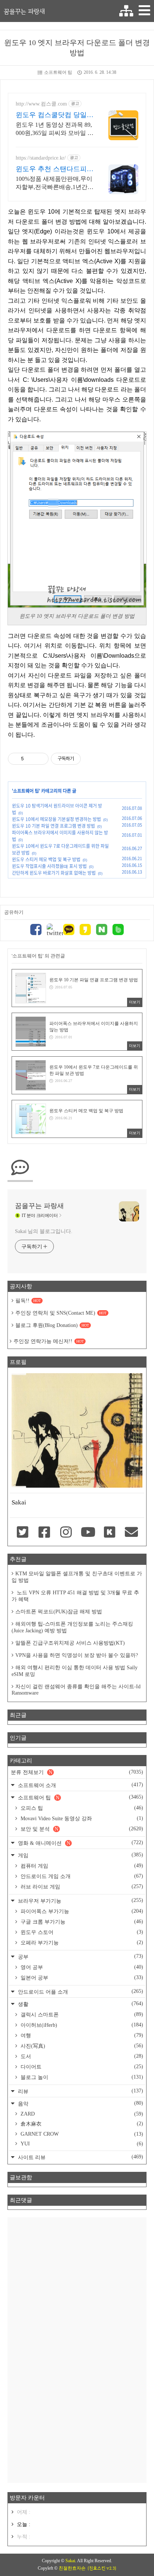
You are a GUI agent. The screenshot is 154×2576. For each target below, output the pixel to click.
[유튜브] (88, 1533)
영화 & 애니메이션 (80, 1843)
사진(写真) (81, 2046)
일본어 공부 (81, 1978)
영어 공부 (81, 1967)
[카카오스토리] (85, 930)
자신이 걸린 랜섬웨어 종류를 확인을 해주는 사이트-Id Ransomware (76, 1690)
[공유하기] (31, 759)
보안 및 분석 (81, 1829)
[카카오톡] (69, 930)
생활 (80, 2004)
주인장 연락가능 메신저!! (49, 1341)
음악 (80, 2103)
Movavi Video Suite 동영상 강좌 (81, 1818)
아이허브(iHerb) (81, 2025)
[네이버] (102, 930)
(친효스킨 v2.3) (102, 2568)
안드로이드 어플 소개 (80, 1992)
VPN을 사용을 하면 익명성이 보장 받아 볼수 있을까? (77, 1655)
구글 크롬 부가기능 (81, 1922)
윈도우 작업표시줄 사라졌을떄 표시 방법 (49, 866)
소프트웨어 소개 (80, 1785)
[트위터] (52, 930)
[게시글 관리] (40, 759)
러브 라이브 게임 (81, 1887)
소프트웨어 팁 (58, 72)
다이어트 (81, 2067)
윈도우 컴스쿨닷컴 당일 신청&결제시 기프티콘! (51, 115)
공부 (80, 1957)
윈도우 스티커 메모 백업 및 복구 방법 (46, 859)
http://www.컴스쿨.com (41, 104)
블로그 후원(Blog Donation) (52, 1325)
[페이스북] (36, 930)
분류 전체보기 (77, 1772)
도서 (81, 2056)
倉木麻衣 (81, 2124)
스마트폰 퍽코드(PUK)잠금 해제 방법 (59, 1612)
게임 (80, 1855)
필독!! (28, 1301)
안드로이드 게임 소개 (81, 1876)
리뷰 (80, 2091)
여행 (81, 2035)
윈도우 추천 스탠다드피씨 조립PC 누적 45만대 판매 (55, 169)
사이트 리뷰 (80, 2157)
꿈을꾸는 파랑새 (24, 11)
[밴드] (118, 930)
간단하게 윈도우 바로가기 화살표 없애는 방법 (54, 873)
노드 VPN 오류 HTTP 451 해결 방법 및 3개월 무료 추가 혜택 (75, 1596)
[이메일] (132, 1533)
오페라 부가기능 (81, 1943)
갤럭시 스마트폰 (81, 2014)
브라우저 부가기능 (80, 1901)
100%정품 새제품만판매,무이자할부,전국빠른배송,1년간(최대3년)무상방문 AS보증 (54, 183)
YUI (81, 2144)
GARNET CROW (81, 2134)
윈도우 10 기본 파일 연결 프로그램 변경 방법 (53, 826)
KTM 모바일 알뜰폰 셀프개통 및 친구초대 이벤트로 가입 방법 (77, 1577)
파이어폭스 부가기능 (81, 1911)
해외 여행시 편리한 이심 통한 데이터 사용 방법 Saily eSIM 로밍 (75, 1671)
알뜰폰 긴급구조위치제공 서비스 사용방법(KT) (70, 1643)
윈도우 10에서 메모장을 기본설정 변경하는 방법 (56, 819)
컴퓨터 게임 (81, 1866)
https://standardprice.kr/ (41, 158)
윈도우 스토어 (81, 1932)
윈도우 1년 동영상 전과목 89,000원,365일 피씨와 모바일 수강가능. (55, 129)
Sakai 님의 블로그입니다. (44, 1231)
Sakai (70, 2561)
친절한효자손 (72, 2568)
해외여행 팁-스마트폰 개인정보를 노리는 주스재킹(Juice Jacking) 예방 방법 (72, 1627)
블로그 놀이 (81, 2077)
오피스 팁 (81, 1808)
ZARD (81, 2114)
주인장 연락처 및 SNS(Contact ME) (61, 1313)
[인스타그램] (66, 1533)
